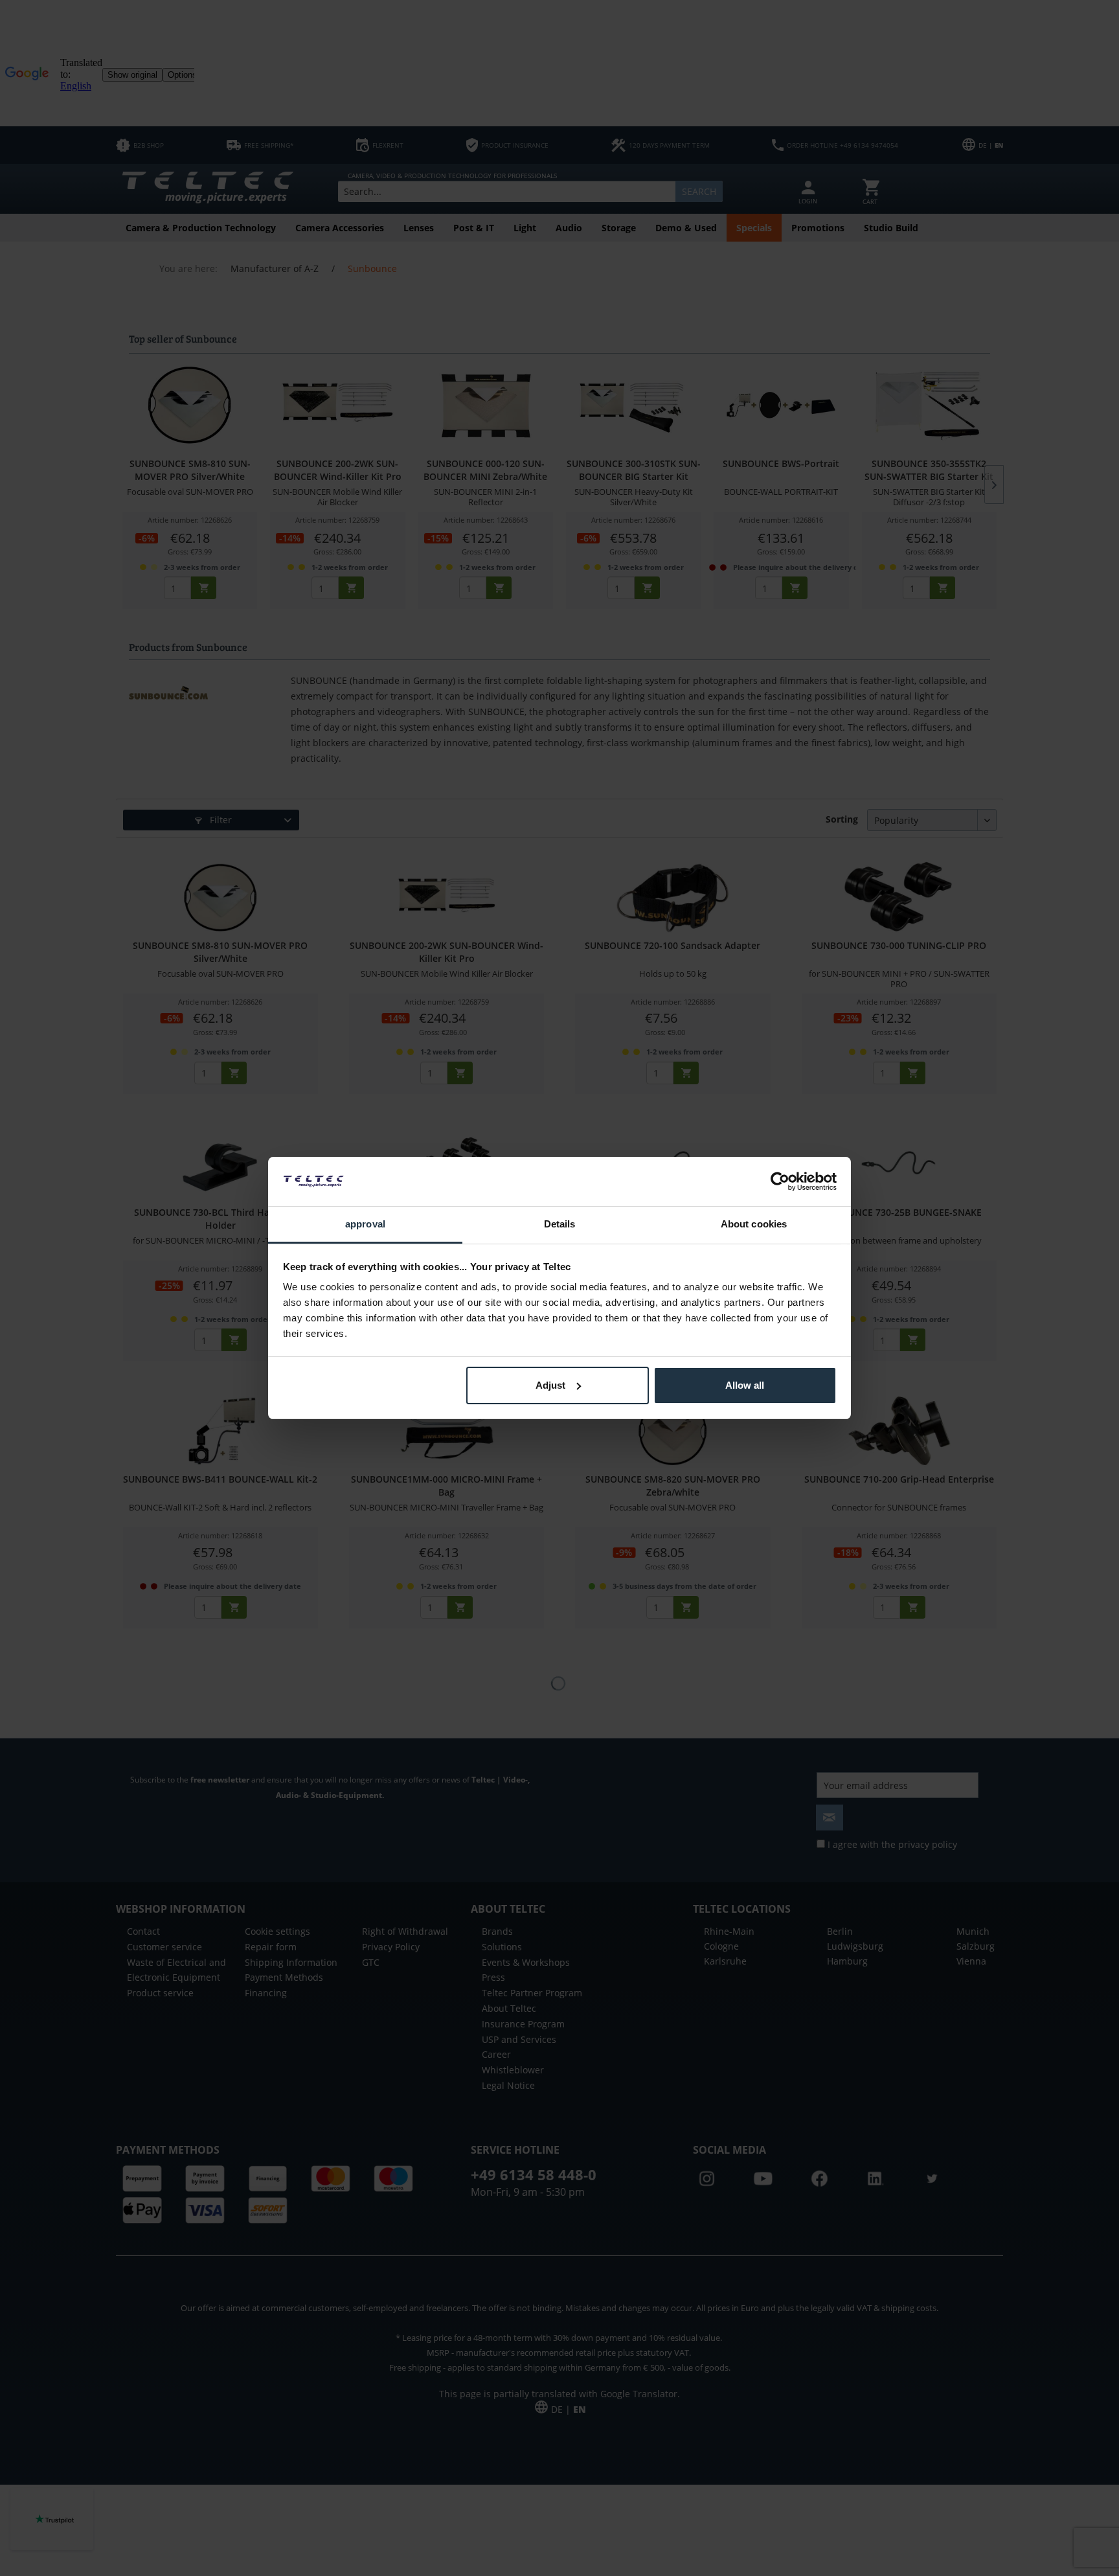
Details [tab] (560, 1224)
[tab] (365, 1225)
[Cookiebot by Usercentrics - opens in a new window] (780, 1181)
